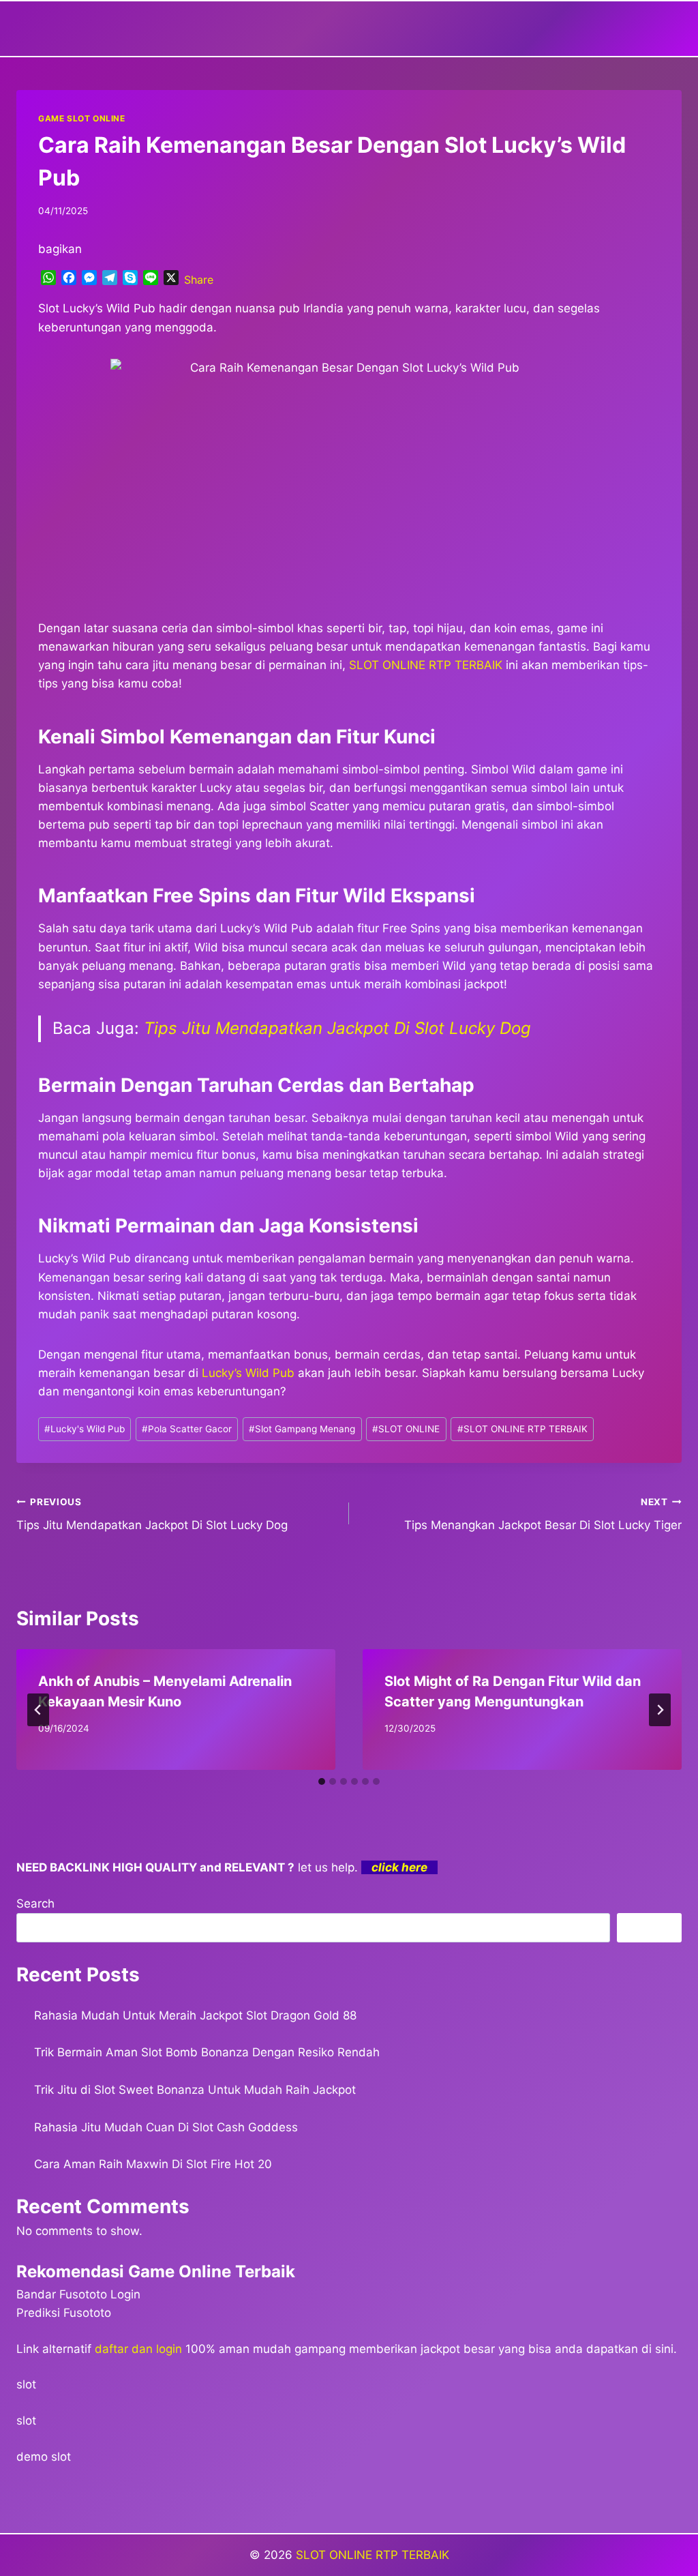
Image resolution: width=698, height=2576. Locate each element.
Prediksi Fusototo (64, 2313)
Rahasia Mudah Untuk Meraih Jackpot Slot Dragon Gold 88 (195, 2015)
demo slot (44, 2457)
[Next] (660, 1710)
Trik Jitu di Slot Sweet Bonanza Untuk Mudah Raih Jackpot (195, 2090)
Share (199, 280)
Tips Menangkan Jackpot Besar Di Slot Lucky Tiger (543, 1514)
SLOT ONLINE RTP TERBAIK (522, 1429)
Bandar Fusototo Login (78, 2294)
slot (26, 2384)
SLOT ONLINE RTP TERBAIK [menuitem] (426, 665)
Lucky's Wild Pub (85, 1429)
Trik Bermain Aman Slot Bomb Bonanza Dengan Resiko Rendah (207, 2052)
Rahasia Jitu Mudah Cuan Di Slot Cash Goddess (166, 2127)
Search (35, 1904)
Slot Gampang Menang (302, 1429)
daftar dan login (138, 2349)
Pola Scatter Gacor (187, 1429)
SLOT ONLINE (406, 1429)
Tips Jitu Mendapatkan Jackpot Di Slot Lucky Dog (337, 1028)
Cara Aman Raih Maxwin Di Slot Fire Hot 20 (153, 2164)
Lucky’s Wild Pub (248, 1373)
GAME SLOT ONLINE (82, 118)
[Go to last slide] (38, 1710)
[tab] (322, 1781)
